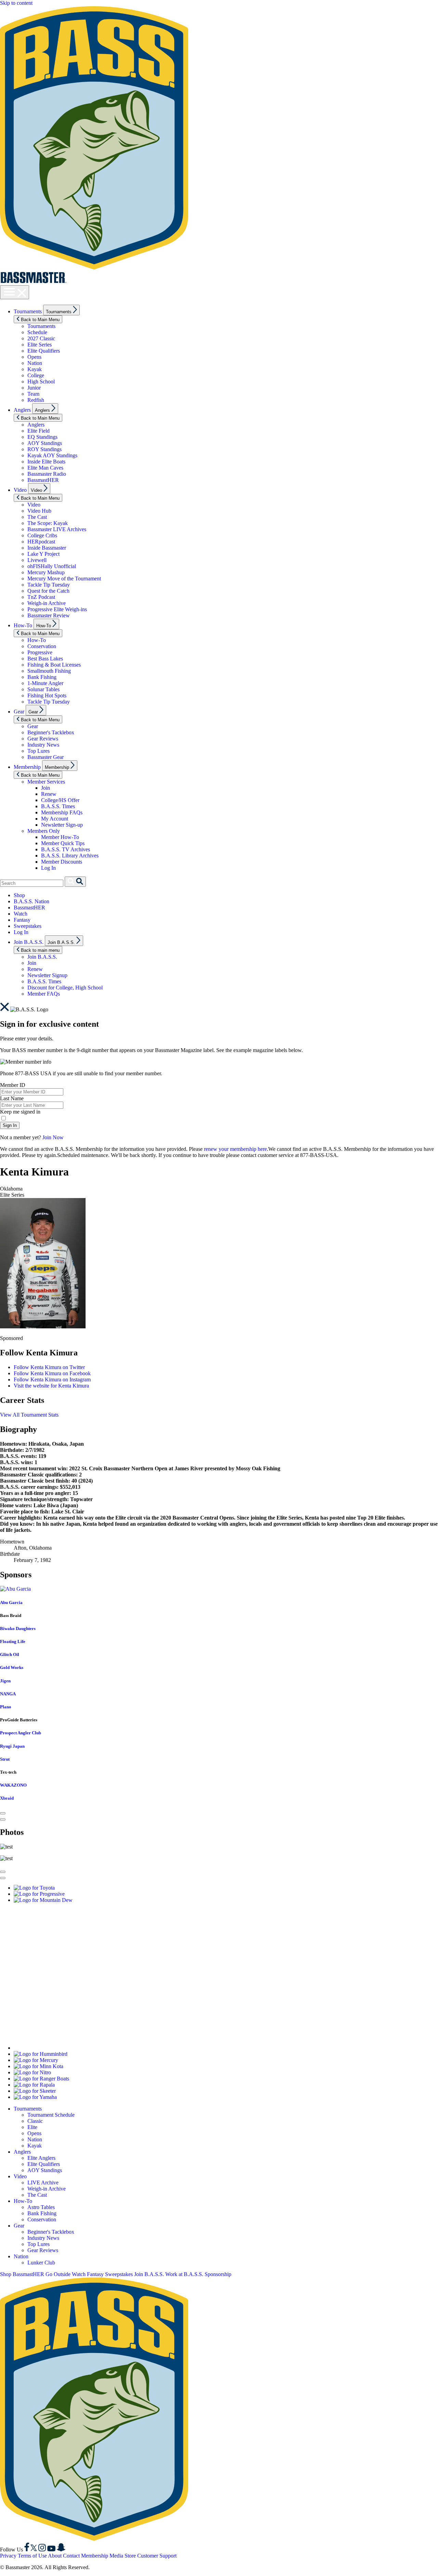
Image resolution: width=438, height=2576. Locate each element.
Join (46, 788)
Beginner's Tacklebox (51, 732)
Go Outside (58, 2274)
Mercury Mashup (46, 572)
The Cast (37, 517)
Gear (19, 712)
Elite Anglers (41, 2158)
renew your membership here (235, 1149)
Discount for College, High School (65, 988)
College (36, 375)
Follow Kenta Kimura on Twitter (49, 1367)
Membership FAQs (62, 812)
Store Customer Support (151, 2556)
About (55, 2556)
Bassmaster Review (49, 615)
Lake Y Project (43, 554)
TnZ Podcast (41, 597)
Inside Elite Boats (46, 462)
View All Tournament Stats (29, 1415)
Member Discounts (62, 862)
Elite (32, 2127)
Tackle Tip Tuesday (49, 585)
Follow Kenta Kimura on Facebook (52, 1373)
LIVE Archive (43, 2183)
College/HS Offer (60, 800)
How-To (23, 625)
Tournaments (28, 311)
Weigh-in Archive (47, 603)
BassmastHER (43, 480)
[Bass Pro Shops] (97, 2048)
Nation (35, 363)
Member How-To (60, 837)
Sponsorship (218, 2274)
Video (20, 490)
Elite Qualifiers (44, 351)
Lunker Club (41, 2263)
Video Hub (39, 511)
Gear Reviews (43, 739)
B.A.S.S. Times (58, 806)
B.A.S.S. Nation (31, 901)
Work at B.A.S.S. (184, 2274)
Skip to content (16, 3)
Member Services (46, 782)
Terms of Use (32, 2556)
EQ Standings (42, 437)
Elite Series (40, 345)
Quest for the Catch (48, 591)
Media (116, 2556)
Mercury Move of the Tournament (64, 579)
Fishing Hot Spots (47, 695)
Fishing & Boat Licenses (54, 665)
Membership (27, 767)
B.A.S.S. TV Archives (66, 849)
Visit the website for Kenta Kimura (51, 1386)
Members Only (44, 831)
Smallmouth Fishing (49, 671)
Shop (19, 895)
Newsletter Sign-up (62, 825)
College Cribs (42, 535)
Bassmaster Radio (47, 474)
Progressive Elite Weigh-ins (57, 609)
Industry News (43, 745)
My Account (55, 819)
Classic (35, 2121)
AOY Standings (45, 443)
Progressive (40, 652)
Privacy (8, 2556)
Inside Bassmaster (47, 548)
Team (33, 394)
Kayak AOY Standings (52, 455)
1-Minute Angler (45, 683)
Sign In (10, 1125)
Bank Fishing (42, 677)
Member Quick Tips (63, 843)
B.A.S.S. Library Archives (70, 856)
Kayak (35, 369)
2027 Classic (41, 338)
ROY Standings (44, 449)
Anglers (22, 410)
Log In (48, 868)
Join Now (53, 1137)
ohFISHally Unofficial (52, 566)
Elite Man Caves (45, 468)
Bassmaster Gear (46, 757)
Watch (21, 914)
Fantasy (22, 920)
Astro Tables (41, 2207)
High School (41, 382)
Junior (34, 388)
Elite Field (38, 431)
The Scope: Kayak (48, 523)
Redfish (36, 400)
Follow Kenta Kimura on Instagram (52, 1379)
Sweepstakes (28, 926)
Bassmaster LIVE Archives (57, 529)
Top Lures (38, 751)
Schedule (37, 332)
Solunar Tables (43, 689)
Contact (71, 2556)
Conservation (42, 646)
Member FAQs (44, 994)
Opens (34, 357)
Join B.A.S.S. (29, 942)
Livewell (37, 560)
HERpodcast (41, 542)
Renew (49, 794)
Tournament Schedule (51, 2115)
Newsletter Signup (47, 975)
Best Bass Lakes (45, 659)
